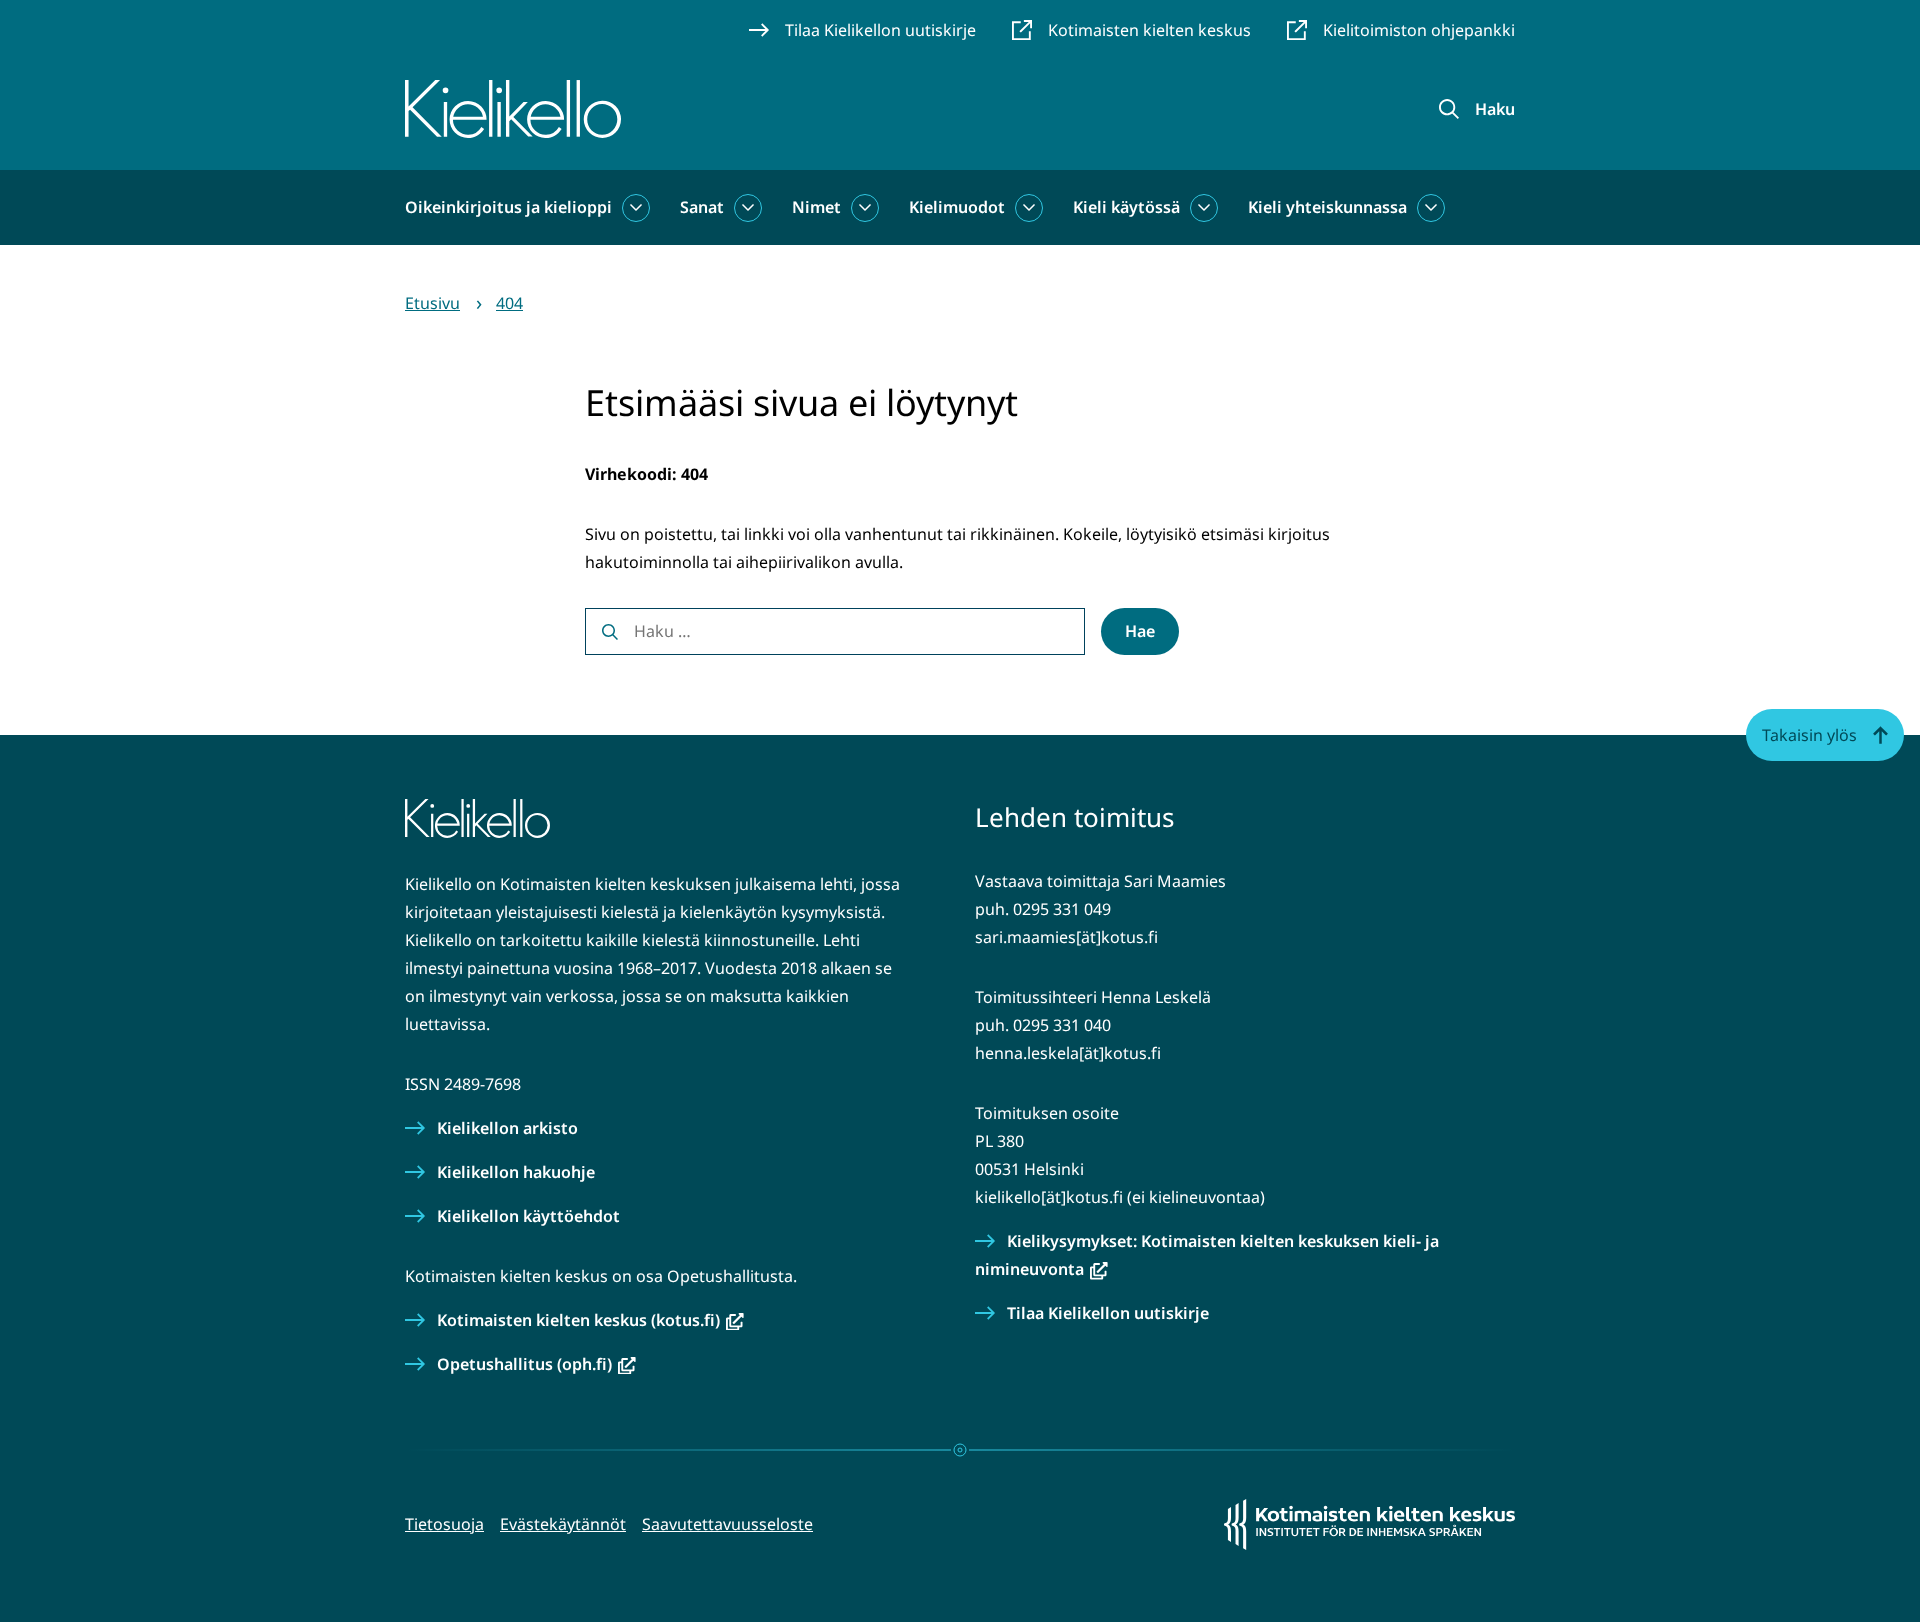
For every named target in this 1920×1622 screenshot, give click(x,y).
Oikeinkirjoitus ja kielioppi (508, 207)
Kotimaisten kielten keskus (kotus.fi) (590, 1320)
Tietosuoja (444, 1524)
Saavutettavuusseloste (727, 1524)
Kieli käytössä (1126, 207)
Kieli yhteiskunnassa (1327, 207)
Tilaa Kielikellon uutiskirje (1108, 1313)
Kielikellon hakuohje (516, 1172)
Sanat (702, 207)
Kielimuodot (957, 207)
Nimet (816, 207)
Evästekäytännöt (563, 1524)
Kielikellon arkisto (507, 1128)
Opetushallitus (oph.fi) (536, 1364)
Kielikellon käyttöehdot (528, 1216)
